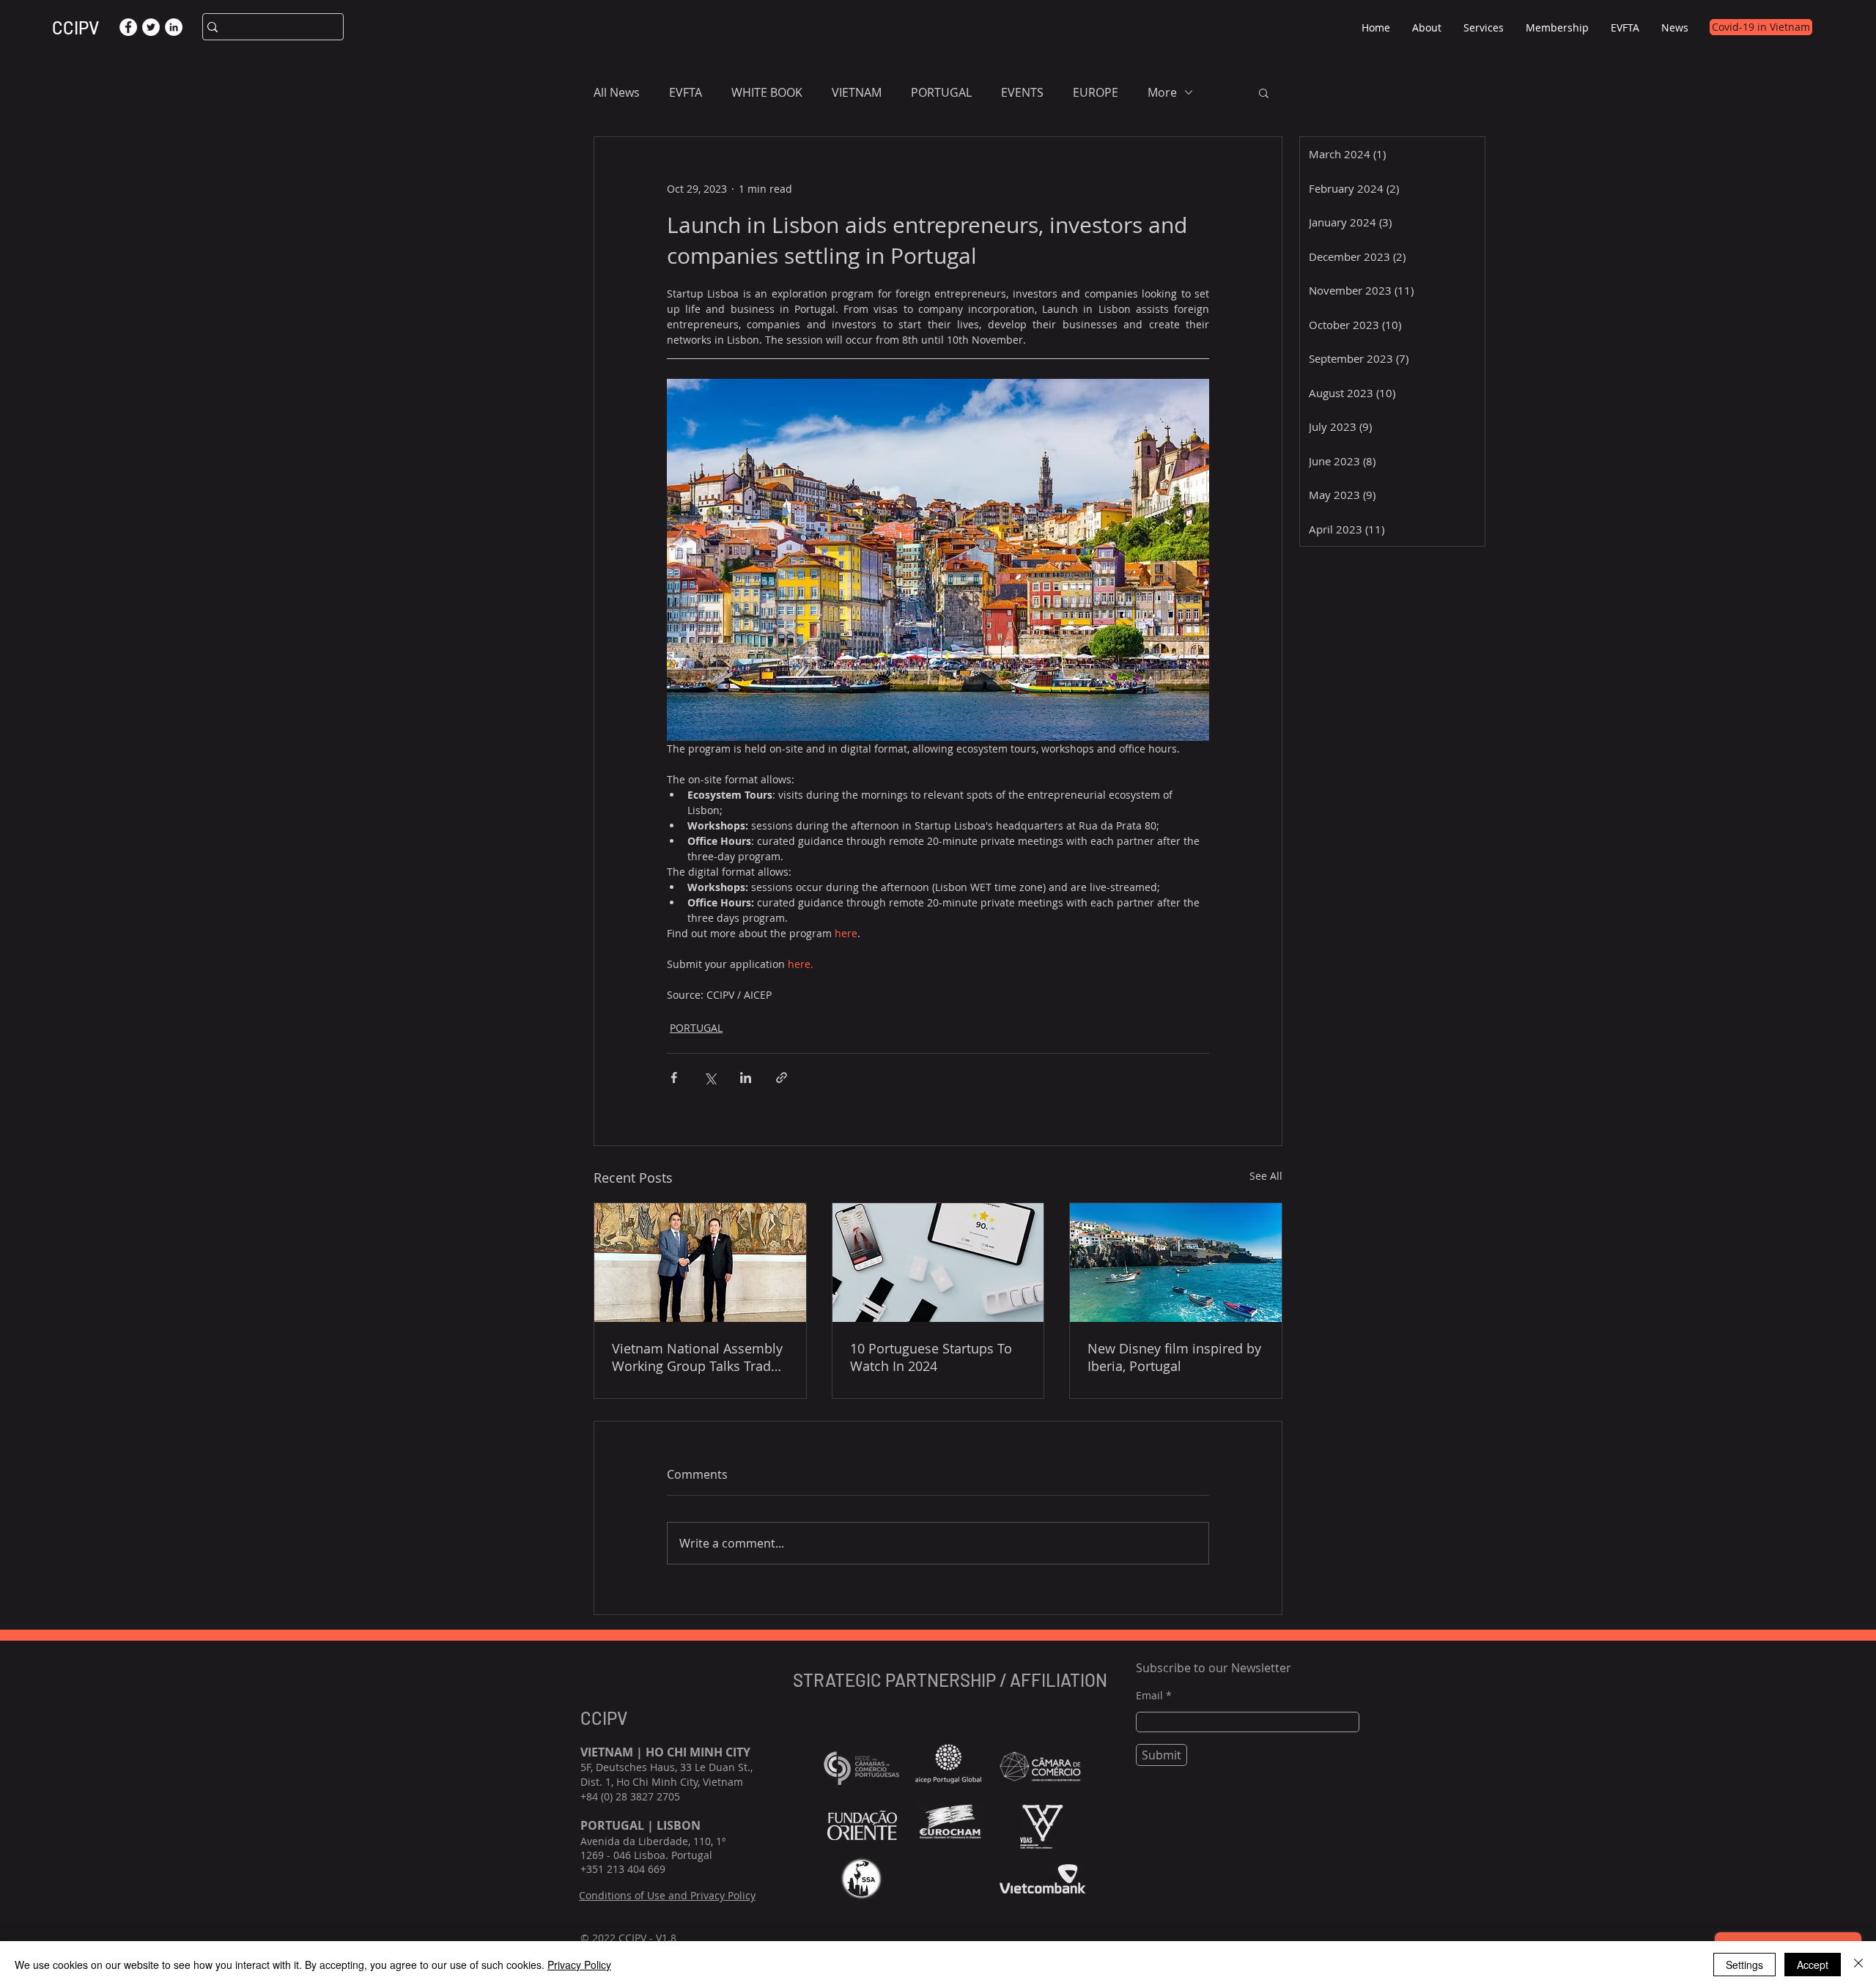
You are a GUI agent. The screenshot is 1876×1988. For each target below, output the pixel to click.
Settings (1744, 1965)
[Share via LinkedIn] (746, 1078)
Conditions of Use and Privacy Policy (667, 1895)
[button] (1427, 27)
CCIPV (75, 27)
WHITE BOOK (767, 92)
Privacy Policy (579, 1965)
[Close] (1858, 1965)
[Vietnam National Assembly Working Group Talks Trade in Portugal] (700, 1263)
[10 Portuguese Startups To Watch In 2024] (938, 1263)
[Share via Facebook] (674, 1078)
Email (1149, 1696)
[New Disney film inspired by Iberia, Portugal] (1176, 1263)
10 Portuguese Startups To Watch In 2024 (931, 1357)
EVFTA (686, 92)
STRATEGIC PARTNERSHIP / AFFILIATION (952, 1680)
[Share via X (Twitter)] (710, 1078)
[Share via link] (782, 1078)
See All (1266, 1176)
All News (617, 92)
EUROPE (1096, 92)
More (1162, 92)
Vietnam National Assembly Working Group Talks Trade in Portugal (697, 1357)
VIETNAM (857, 92)
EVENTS (1022, 92)
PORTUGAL (941, 92)
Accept (1813, 1965)
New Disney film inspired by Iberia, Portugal (1174, 1357)
